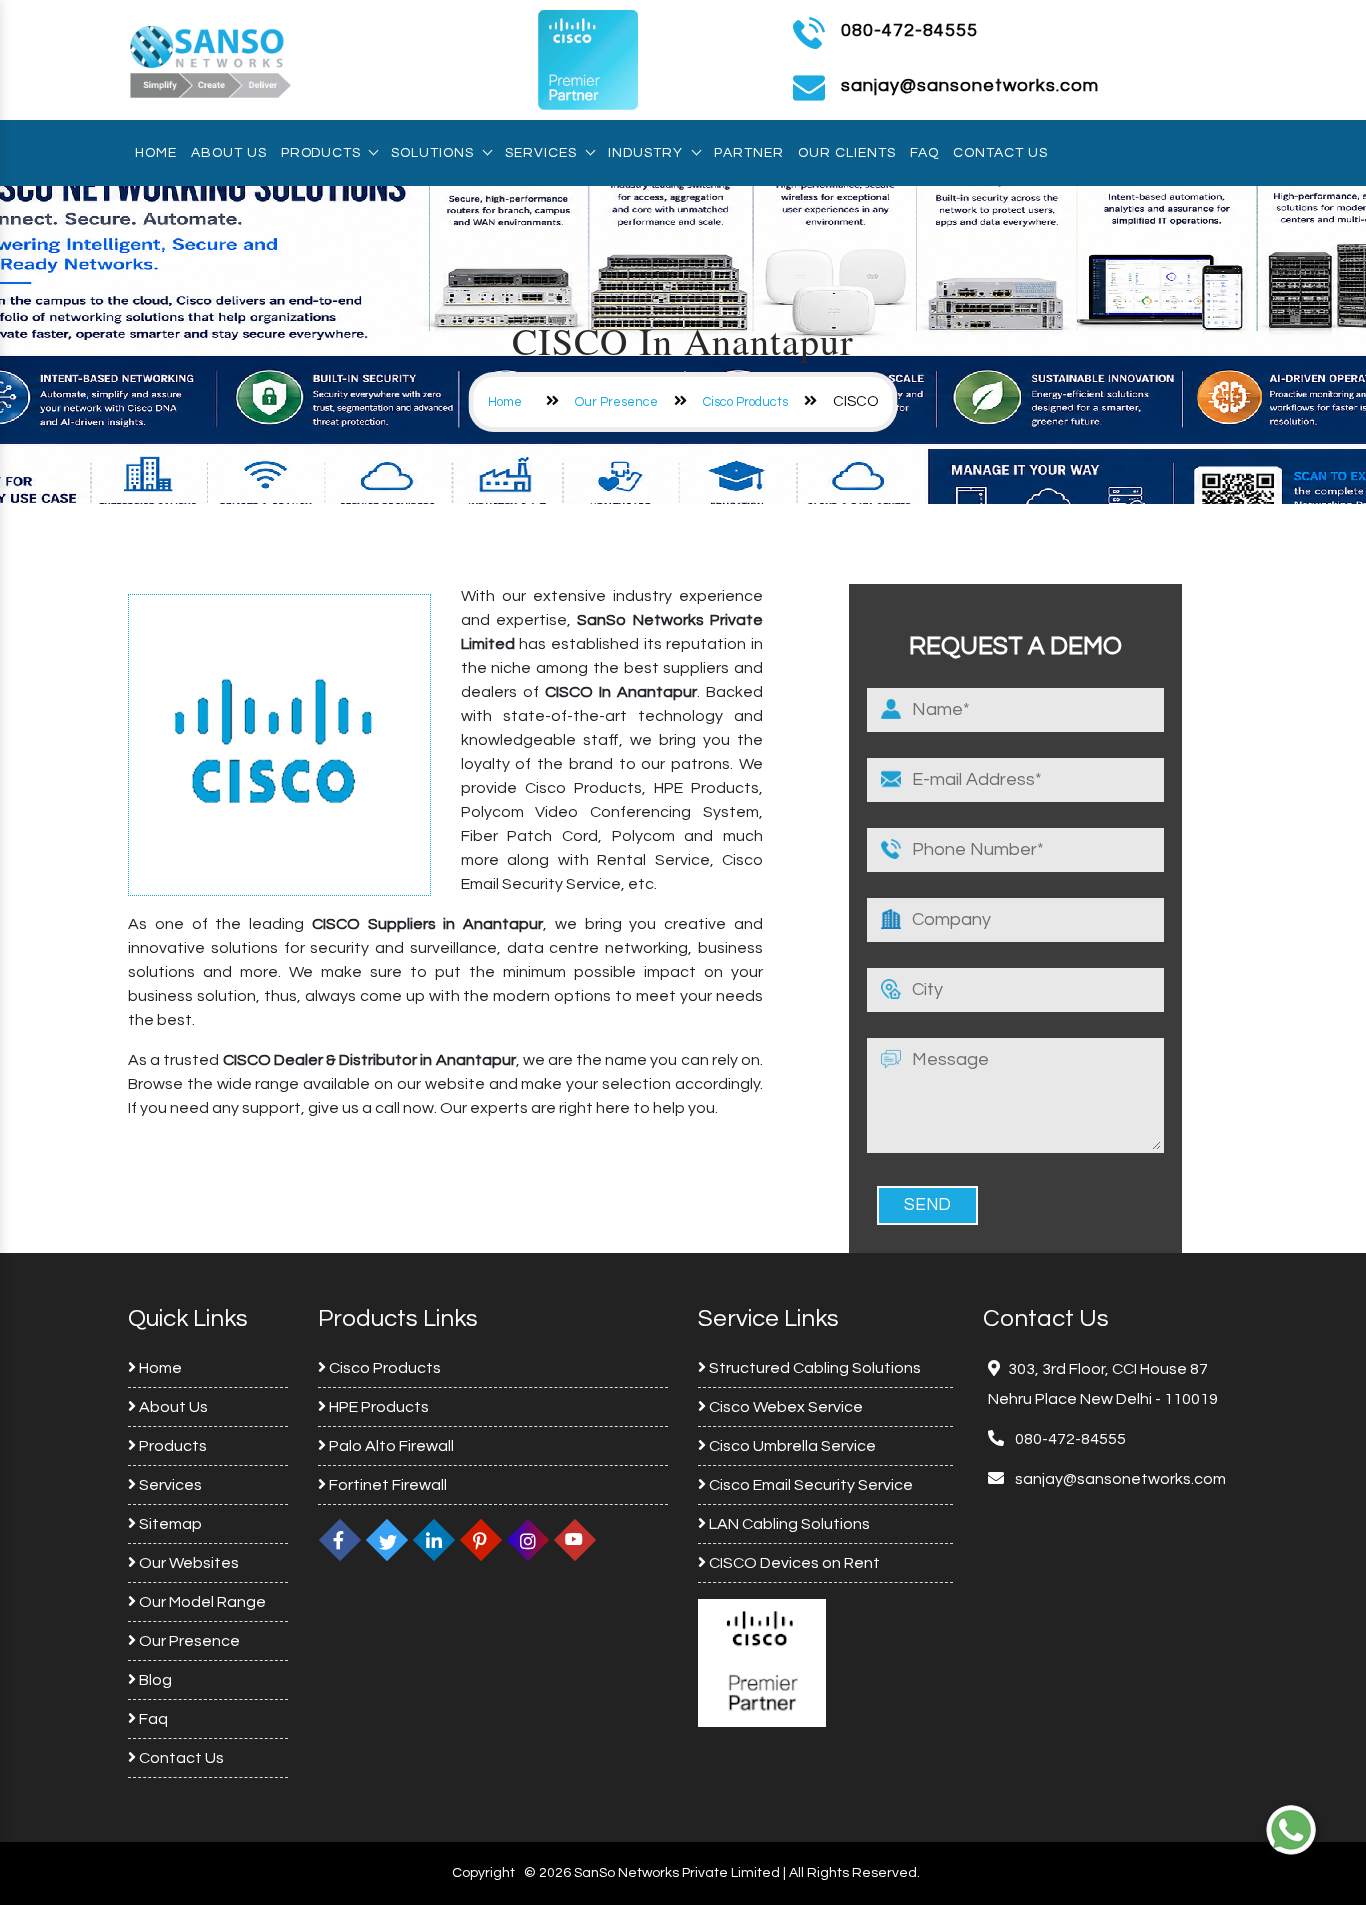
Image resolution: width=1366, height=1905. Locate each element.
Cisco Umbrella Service (791, 1446)
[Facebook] (340, 1540)
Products (320, 153)
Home (156, 153)
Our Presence (616, 402)
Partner (749, 153)
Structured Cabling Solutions (813, 1368)
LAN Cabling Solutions (788, 1524)
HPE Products (377, 1407)
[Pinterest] (481, 1540)
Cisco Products (745, 402)
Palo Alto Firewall (390, 1446)
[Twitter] (387, 1540)
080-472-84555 (909, 30)
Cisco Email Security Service (809, 1485)
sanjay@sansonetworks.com (1119, 1479)
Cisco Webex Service (784, 1407)
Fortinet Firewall (386, 1485)
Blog (154, 1680)
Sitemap (169, 1524)
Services (541, 153)
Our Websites (187, 1563)
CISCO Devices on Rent (793, 1563)
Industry (645, 153)
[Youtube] (575, 1540)
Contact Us (1000, 153)
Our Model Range (201, 1602)
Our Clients (847, 153)
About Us (229, 153)
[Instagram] (528, 1540)
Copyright (483, 1873)
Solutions (432, 153)
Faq (924, 153)
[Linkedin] (434, 1540)
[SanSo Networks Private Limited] (211, 59)
